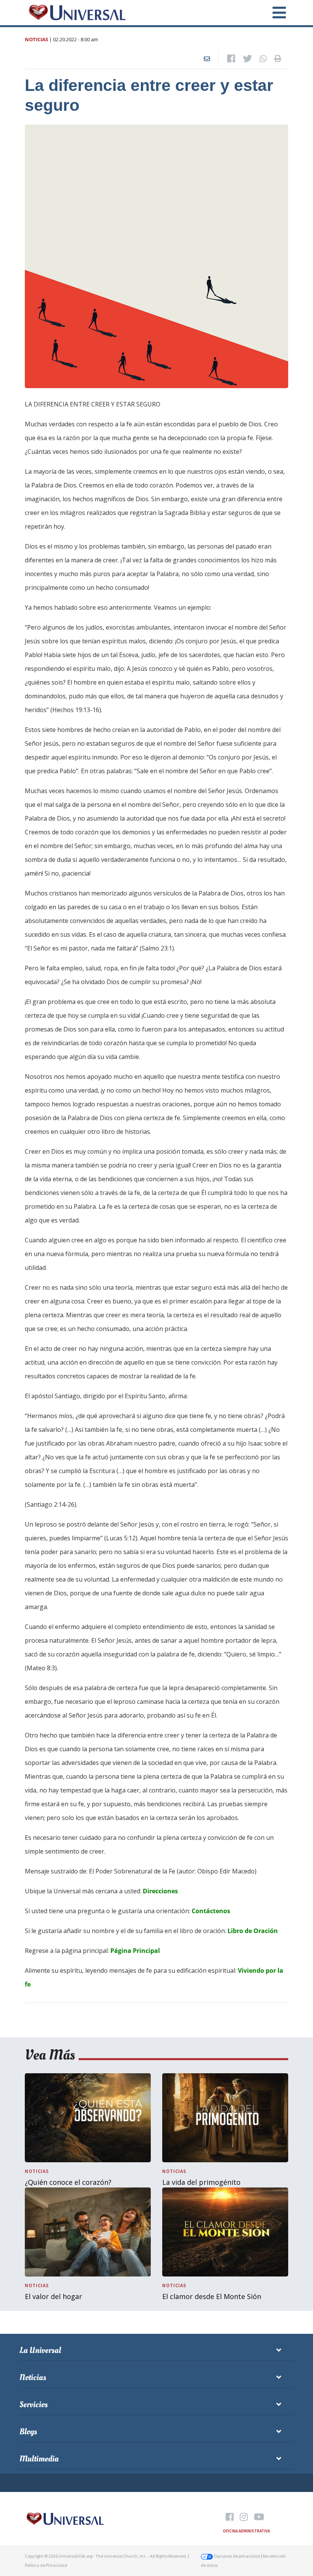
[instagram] (244, 2517)
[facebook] (230, 2517)
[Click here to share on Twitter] (247, 59)
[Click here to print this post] (278, 59)
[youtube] (259, 2517)
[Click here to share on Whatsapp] (263, 59)
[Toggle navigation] (275, 13)
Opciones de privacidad (236, 2556)
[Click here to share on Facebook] (231, 59)
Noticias (36, 39)
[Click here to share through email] (207, 59)
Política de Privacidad (46, 2565)
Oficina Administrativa (246, 2531)
